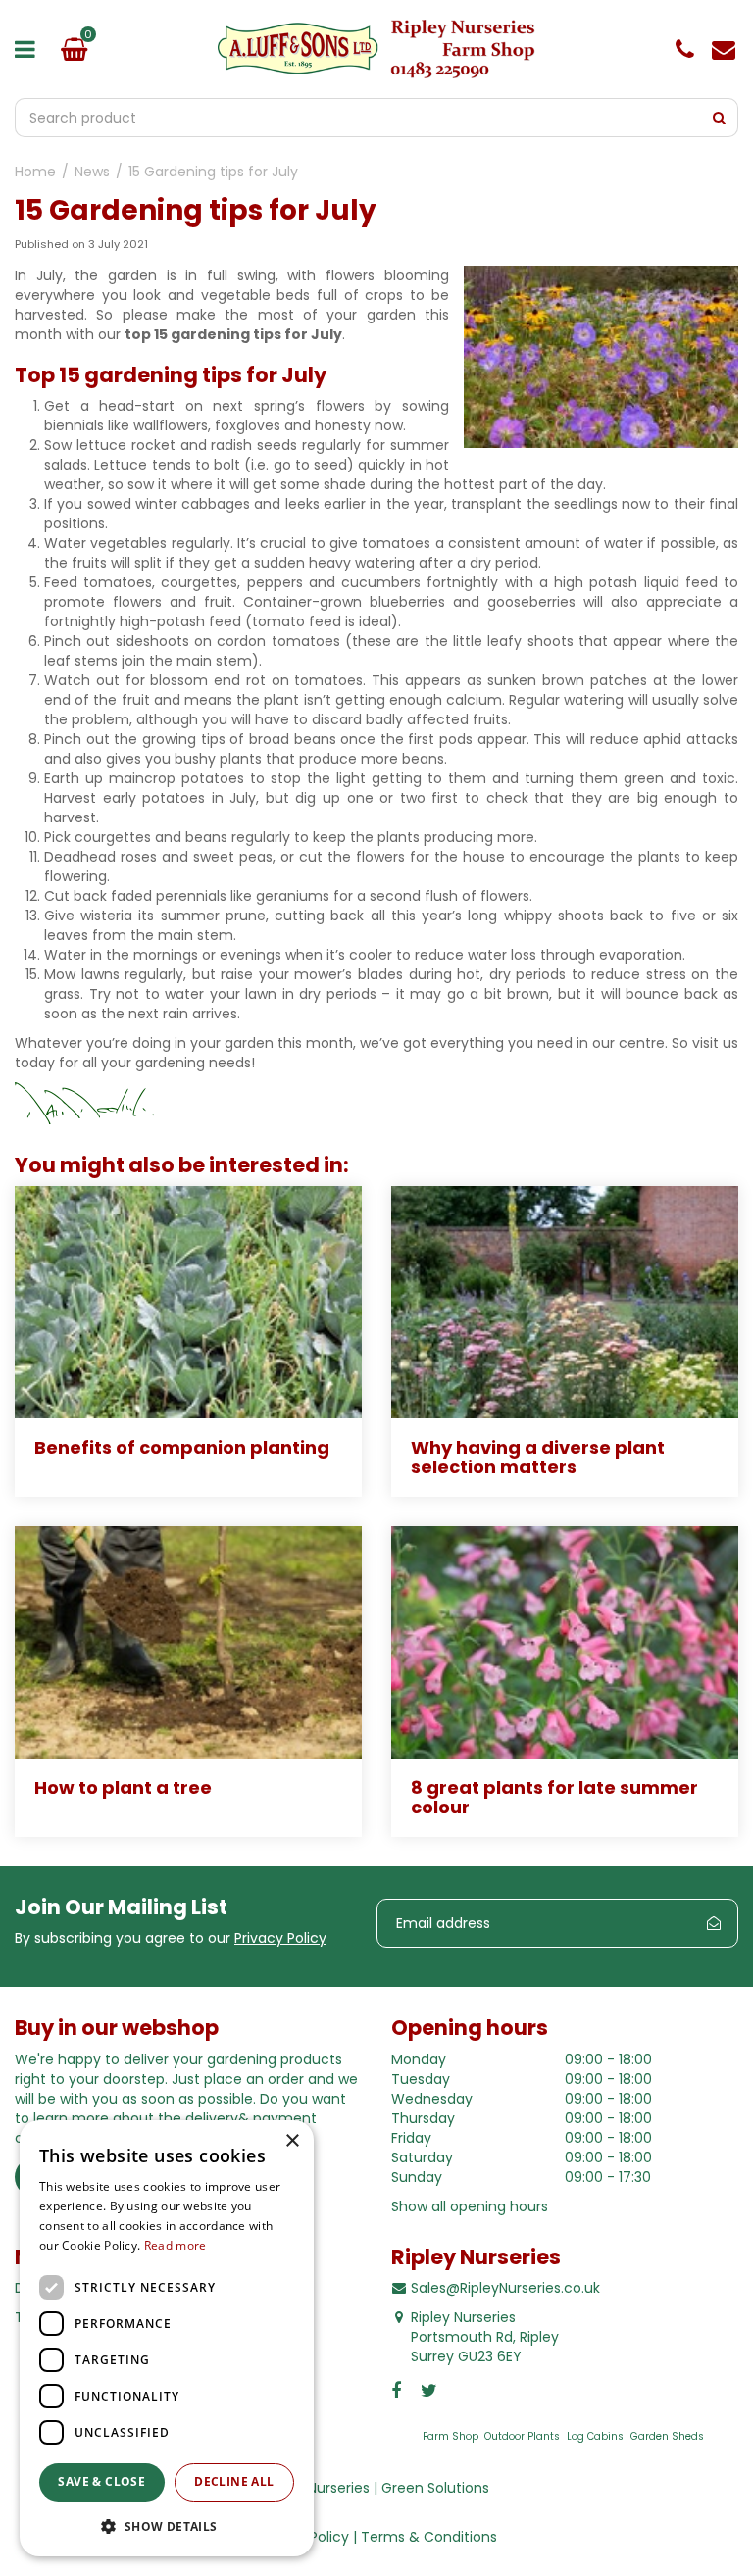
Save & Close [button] (101, 2481)
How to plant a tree (123, 1787)
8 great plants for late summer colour (554, 1797)
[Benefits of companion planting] (188, 1302)
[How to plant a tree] (188, 1642)
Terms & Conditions (429, 2537)
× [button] (292, 2141)
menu (29, 49)
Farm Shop (451, 2436)
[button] (167, 2526)
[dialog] (167, 2338)
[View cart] (74, 49)
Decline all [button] (234, 2481)
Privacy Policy (280, 1938)
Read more (176, 2245)
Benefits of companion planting (182, 1447)
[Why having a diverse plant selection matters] (565, 1302)
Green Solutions (435, 2488)
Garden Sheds (667, 2436)
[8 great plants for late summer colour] (565, 1642)
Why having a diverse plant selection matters (538, 1457)
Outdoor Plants (522, 2436)
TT (430, 2391)
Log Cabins (595, 2436)
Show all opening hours (470, 2206)
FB (401, 2391)
